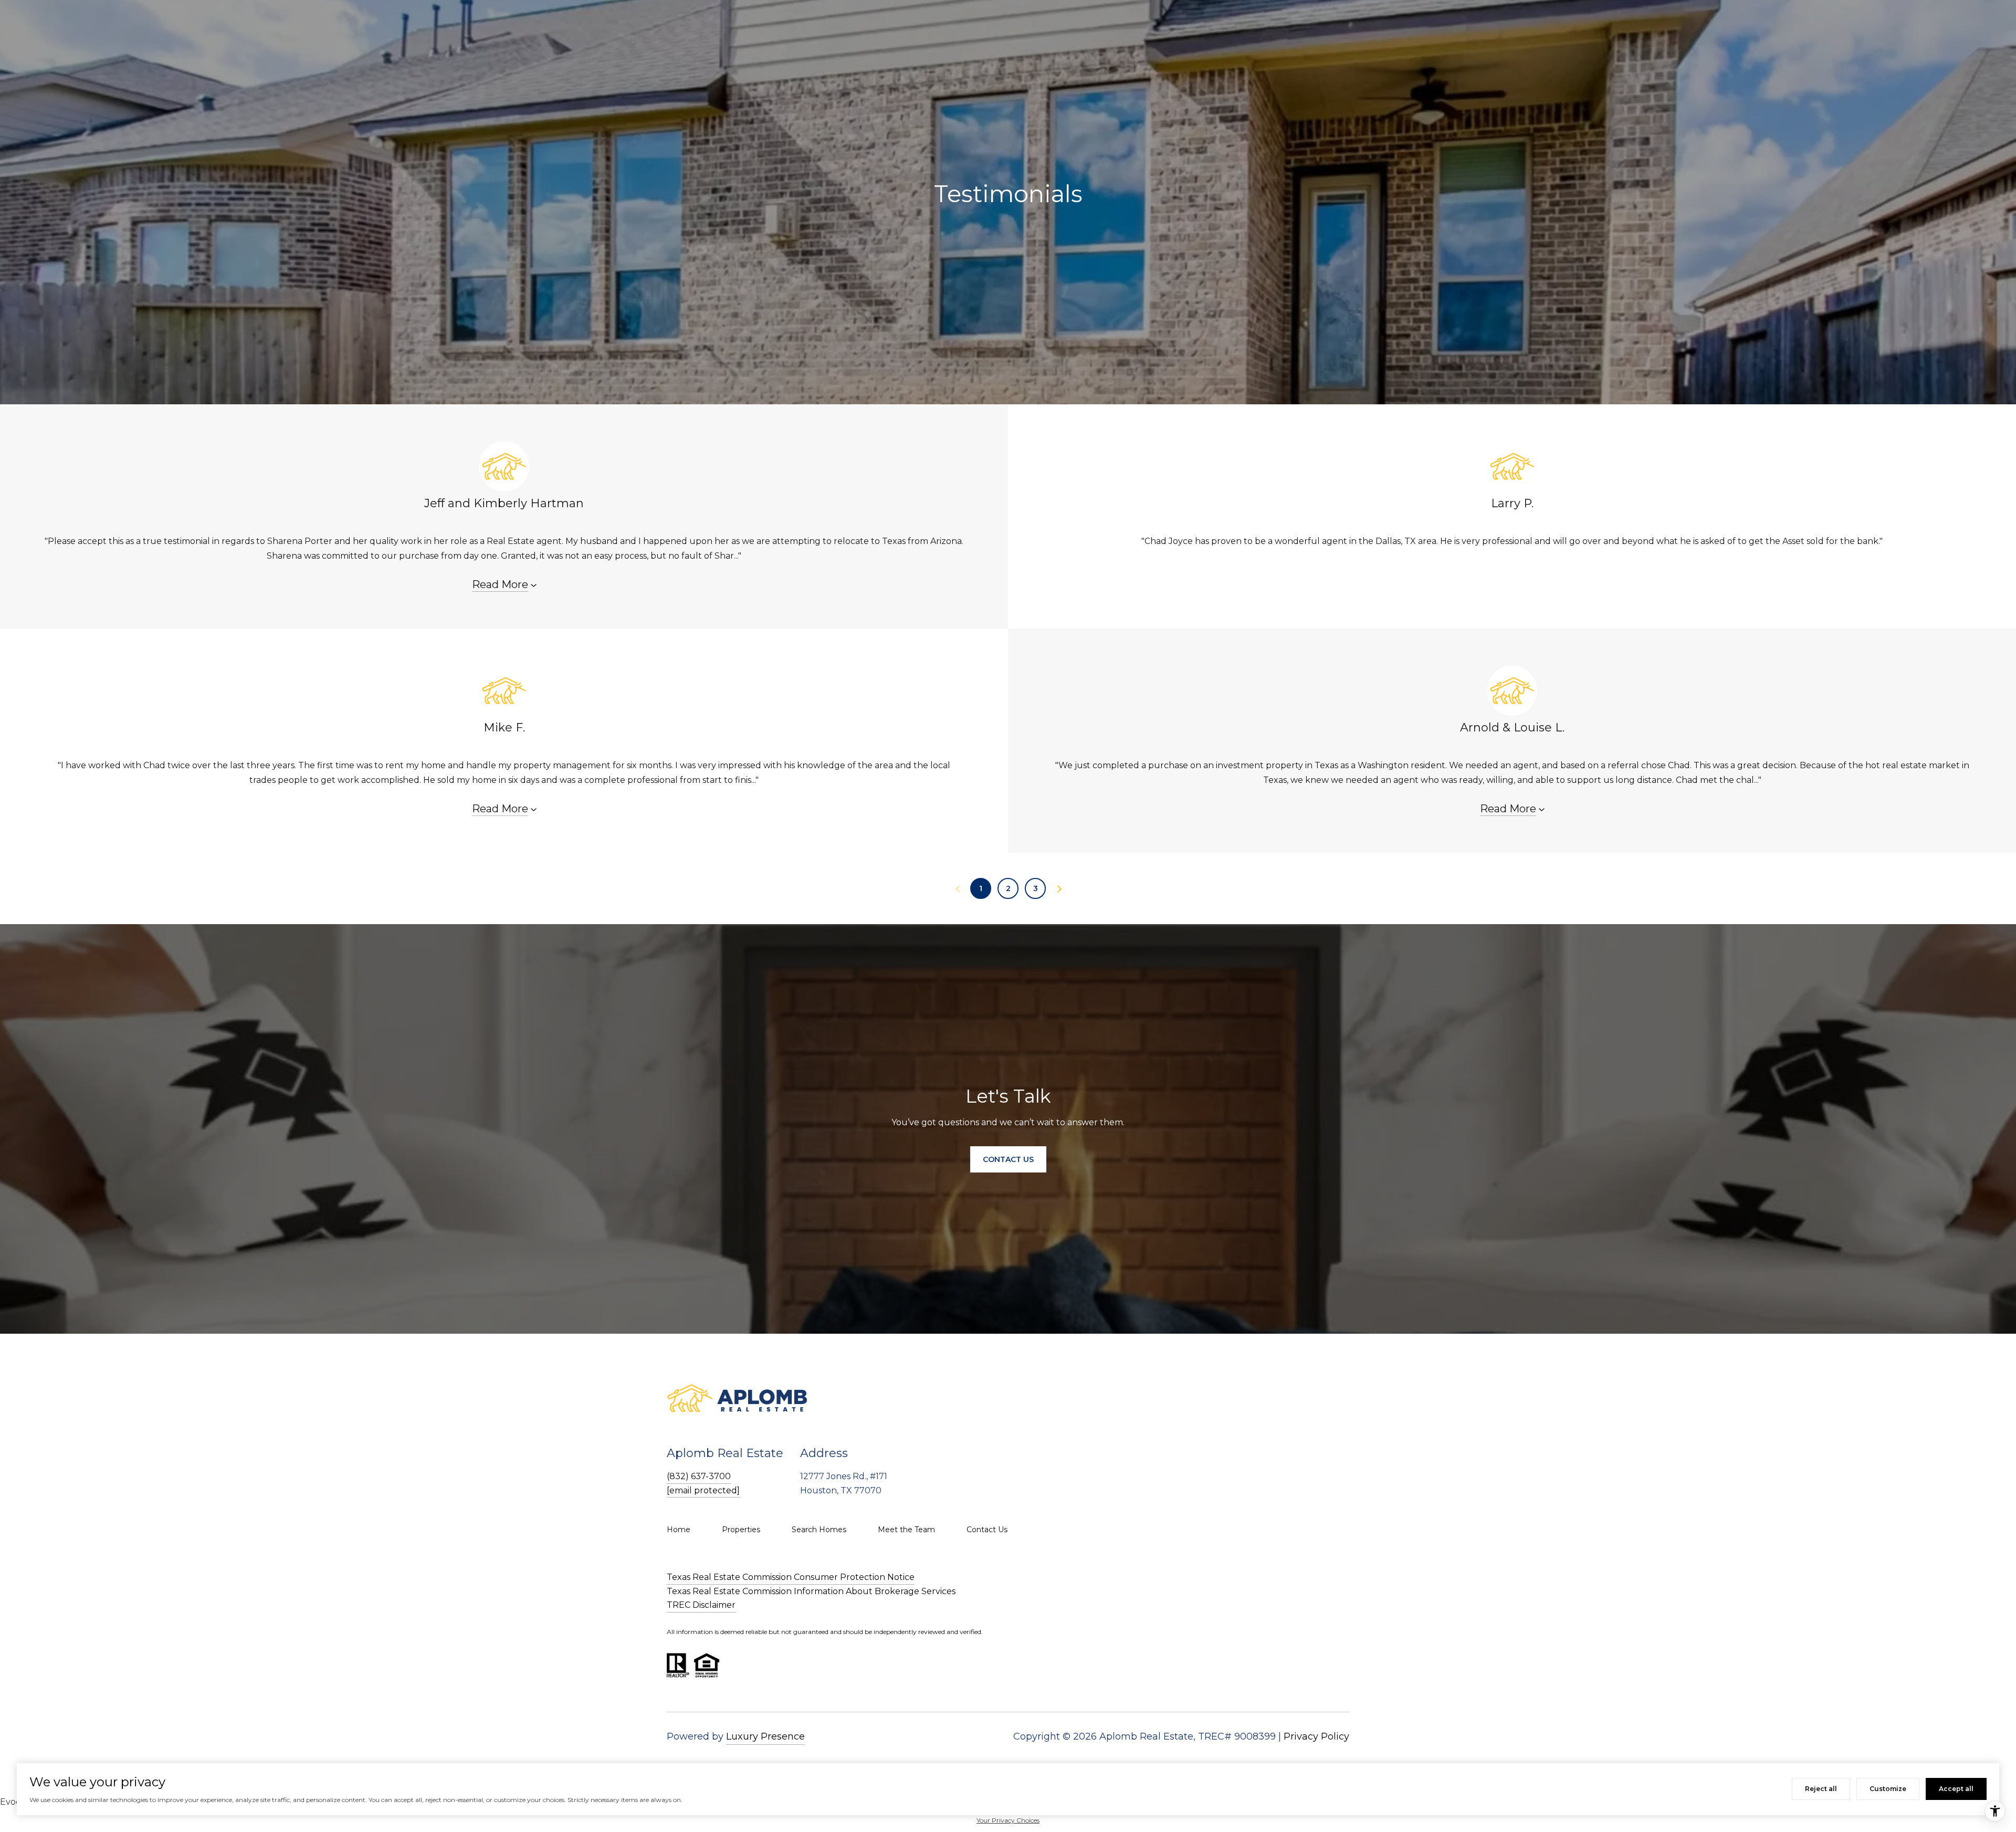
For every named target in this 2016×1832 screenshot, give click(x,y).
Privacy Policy (1316, 1736)
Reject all (1821, 1789)
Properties (741, 1530)
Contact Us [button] (1008, 1159)
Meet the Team (906, 1530)
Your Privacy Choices (1008, 1820)
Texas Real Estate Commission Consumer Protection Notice (791, 1577)
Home (679, 1530)
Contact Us (987, 1530)
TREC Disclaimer (701, 1605)
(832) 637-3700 (699, 1476)
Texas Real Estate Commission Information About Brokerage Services (811, 1591)
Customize (1888, 1789)
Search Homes (819, 1530)
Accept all (1956, 1789)
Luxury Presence (765, 1736)
